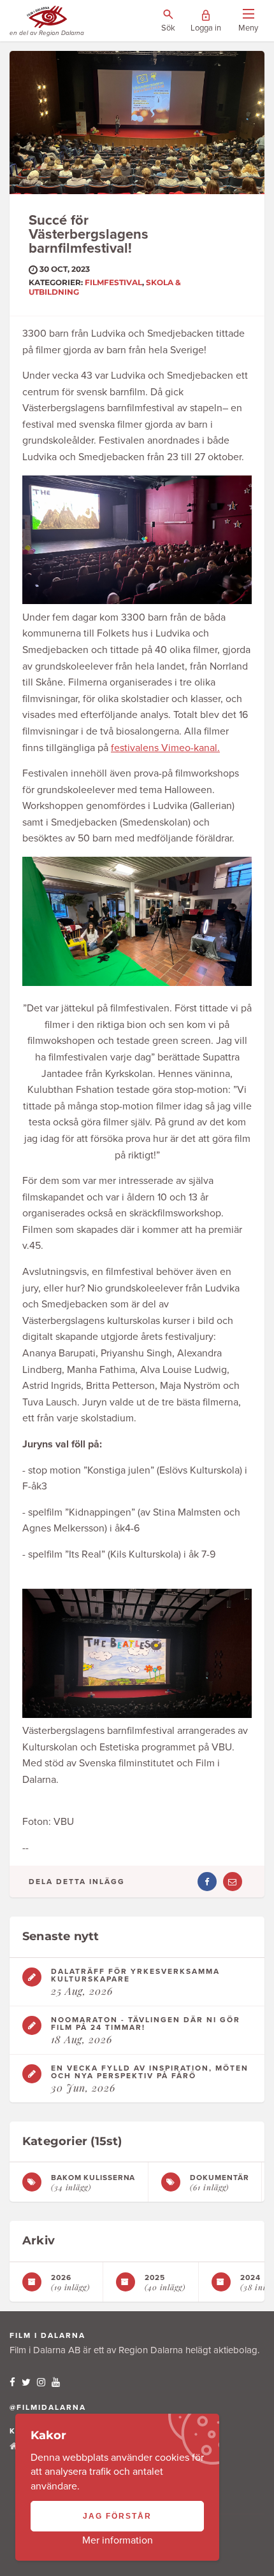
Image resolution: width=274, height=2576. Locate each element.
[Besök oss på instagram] (41, 2382)
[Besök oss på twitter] (26, 2382)
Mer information (118, 2540)
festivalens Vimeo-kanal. (165, 748)
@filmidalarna (48, 2407)
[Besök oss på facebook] (12, 2382)
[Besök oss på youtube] (56, 2382)
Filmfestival (113, 282)
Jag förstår (117, 2516)
